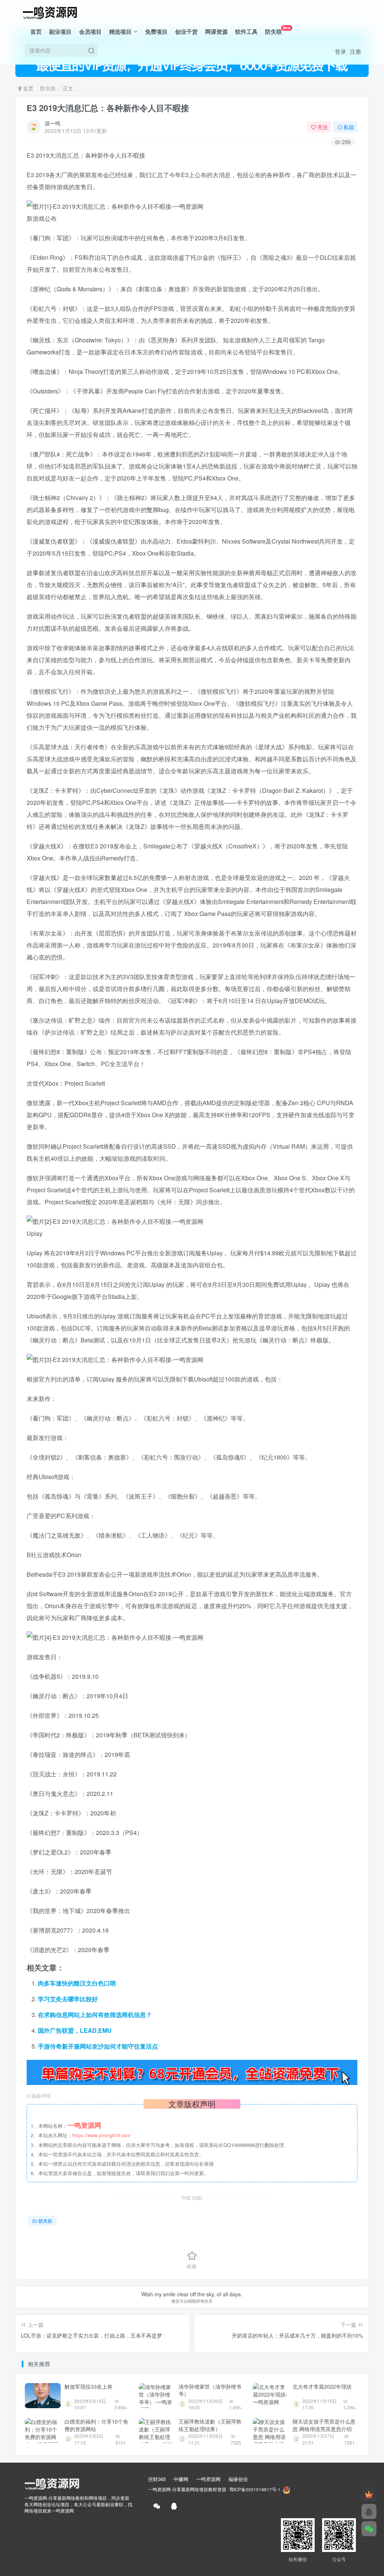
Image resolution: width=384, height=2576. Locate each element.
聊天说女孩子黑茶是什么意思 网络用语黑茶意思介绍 (324, 2425)
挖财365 (157, 2479)
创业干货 (186, 32)
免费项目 (156, 32)
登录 (340, 51)
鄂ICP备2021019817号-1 (255, 2489)
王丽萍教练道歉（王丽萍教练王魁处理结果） (210, 2425)
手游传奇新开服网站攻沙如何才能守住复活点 (98, 2046)
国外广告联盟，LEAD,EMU (75, 2030)
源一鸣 (52, 123)
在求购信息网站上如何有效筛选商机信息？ (95, 2015)
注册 (355, 51)
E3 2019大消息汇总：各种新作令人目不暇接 (108, 108)
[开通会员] (369, 2494)
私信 (349, 127)
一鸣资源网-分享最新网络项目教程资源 (187, 2489)
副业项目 (60, 32)
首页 (36, 32)
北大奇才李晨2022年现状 (322, 2386)
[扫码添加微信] (369, 2529)
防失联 (278, 30)
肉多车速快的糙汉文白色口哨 (77, 1983)
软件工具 (246, 32)
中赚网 (181, 2479)
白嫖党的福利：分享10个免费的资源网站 (96, 2425)
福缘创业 (238, 2479)
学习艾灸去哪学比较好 (68, 1999)
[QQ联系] (369, 2511)
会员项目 (90, 32)
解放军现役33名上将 (88, 2386)
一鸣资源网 (208, 2479)
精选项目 (120, 32)
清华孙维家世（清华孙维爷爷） (210, 2390)
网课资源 (216, 32)
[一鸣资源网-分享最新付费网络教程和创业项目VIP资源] (50, 12)
